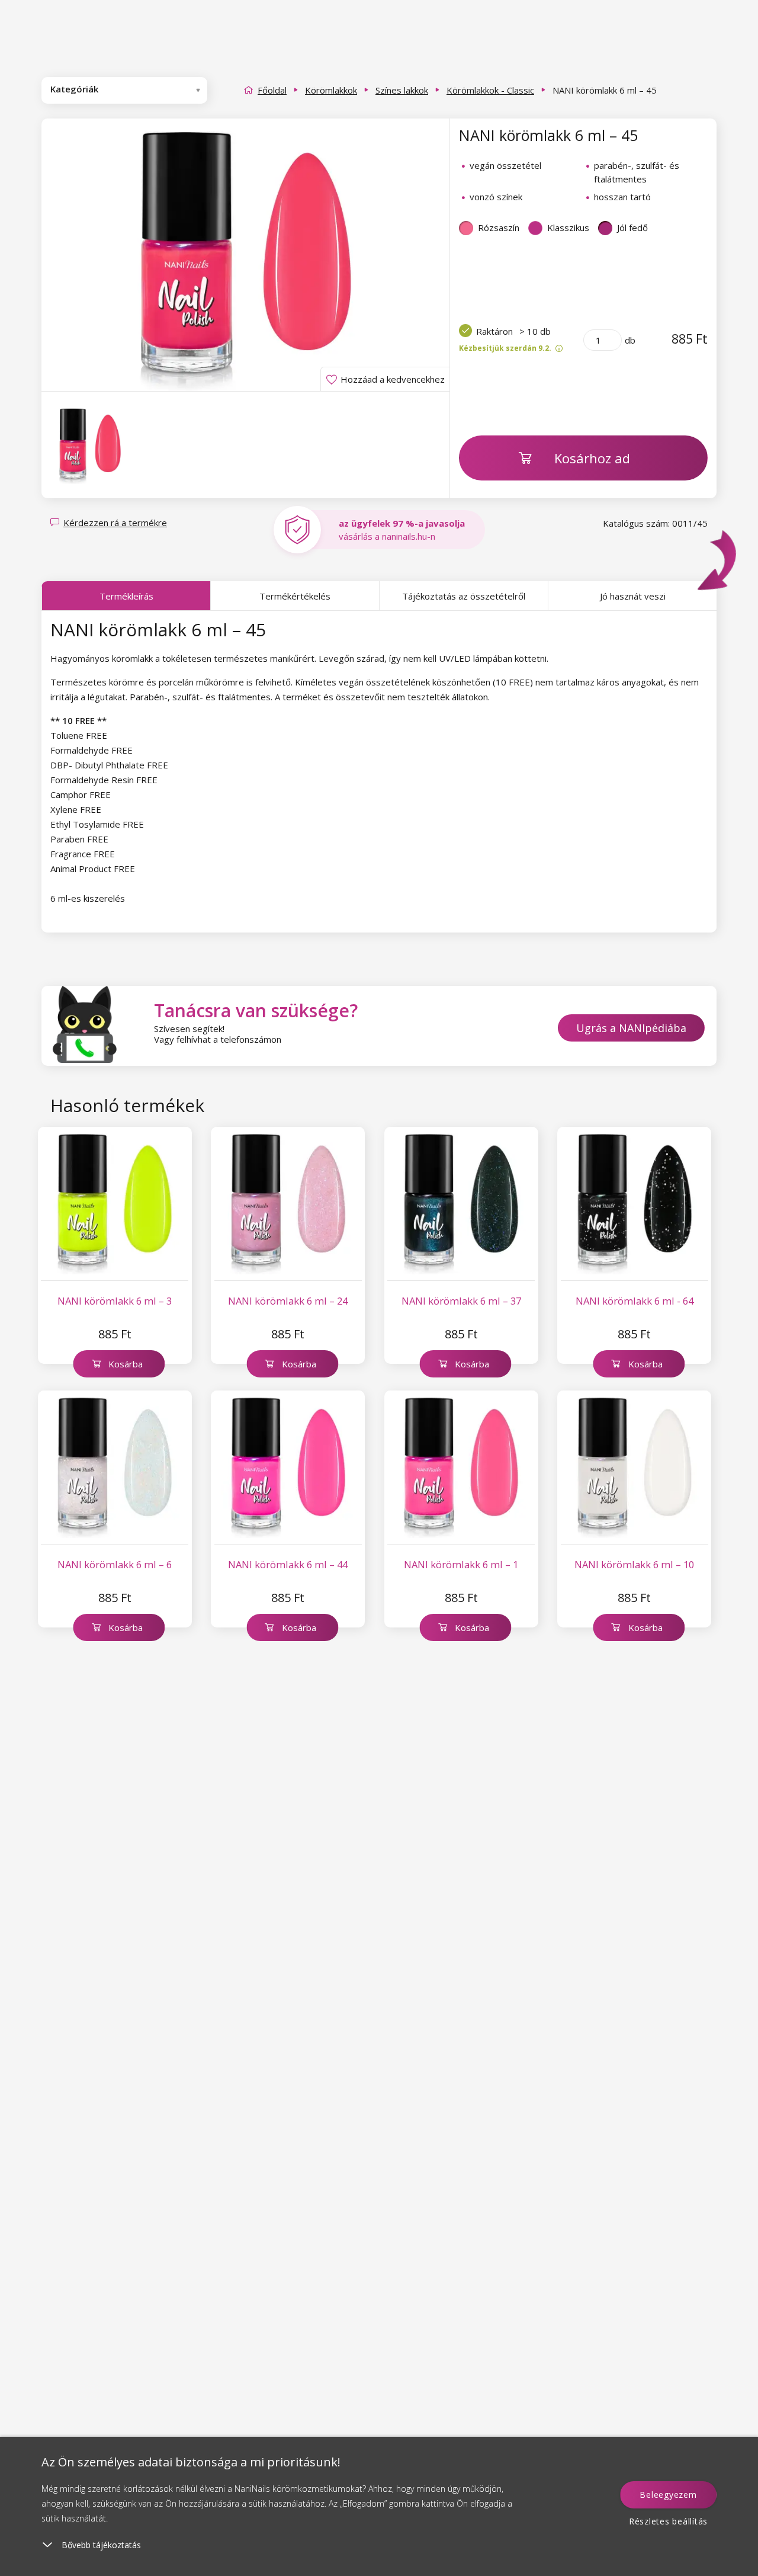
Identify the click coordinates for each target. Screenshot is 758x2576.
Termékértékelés (295, 596)
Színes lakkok (402, 90)
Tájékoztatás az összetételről (464, 596)
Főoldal (272, 90)
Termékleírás (126, 596)
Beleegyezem (668, 2495)
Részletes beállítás (668, 2521)
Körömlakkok (331, 90)
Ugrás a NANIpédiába (631, 1028)
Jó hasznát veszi (633, 596)
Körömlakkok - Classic (490, 90)
